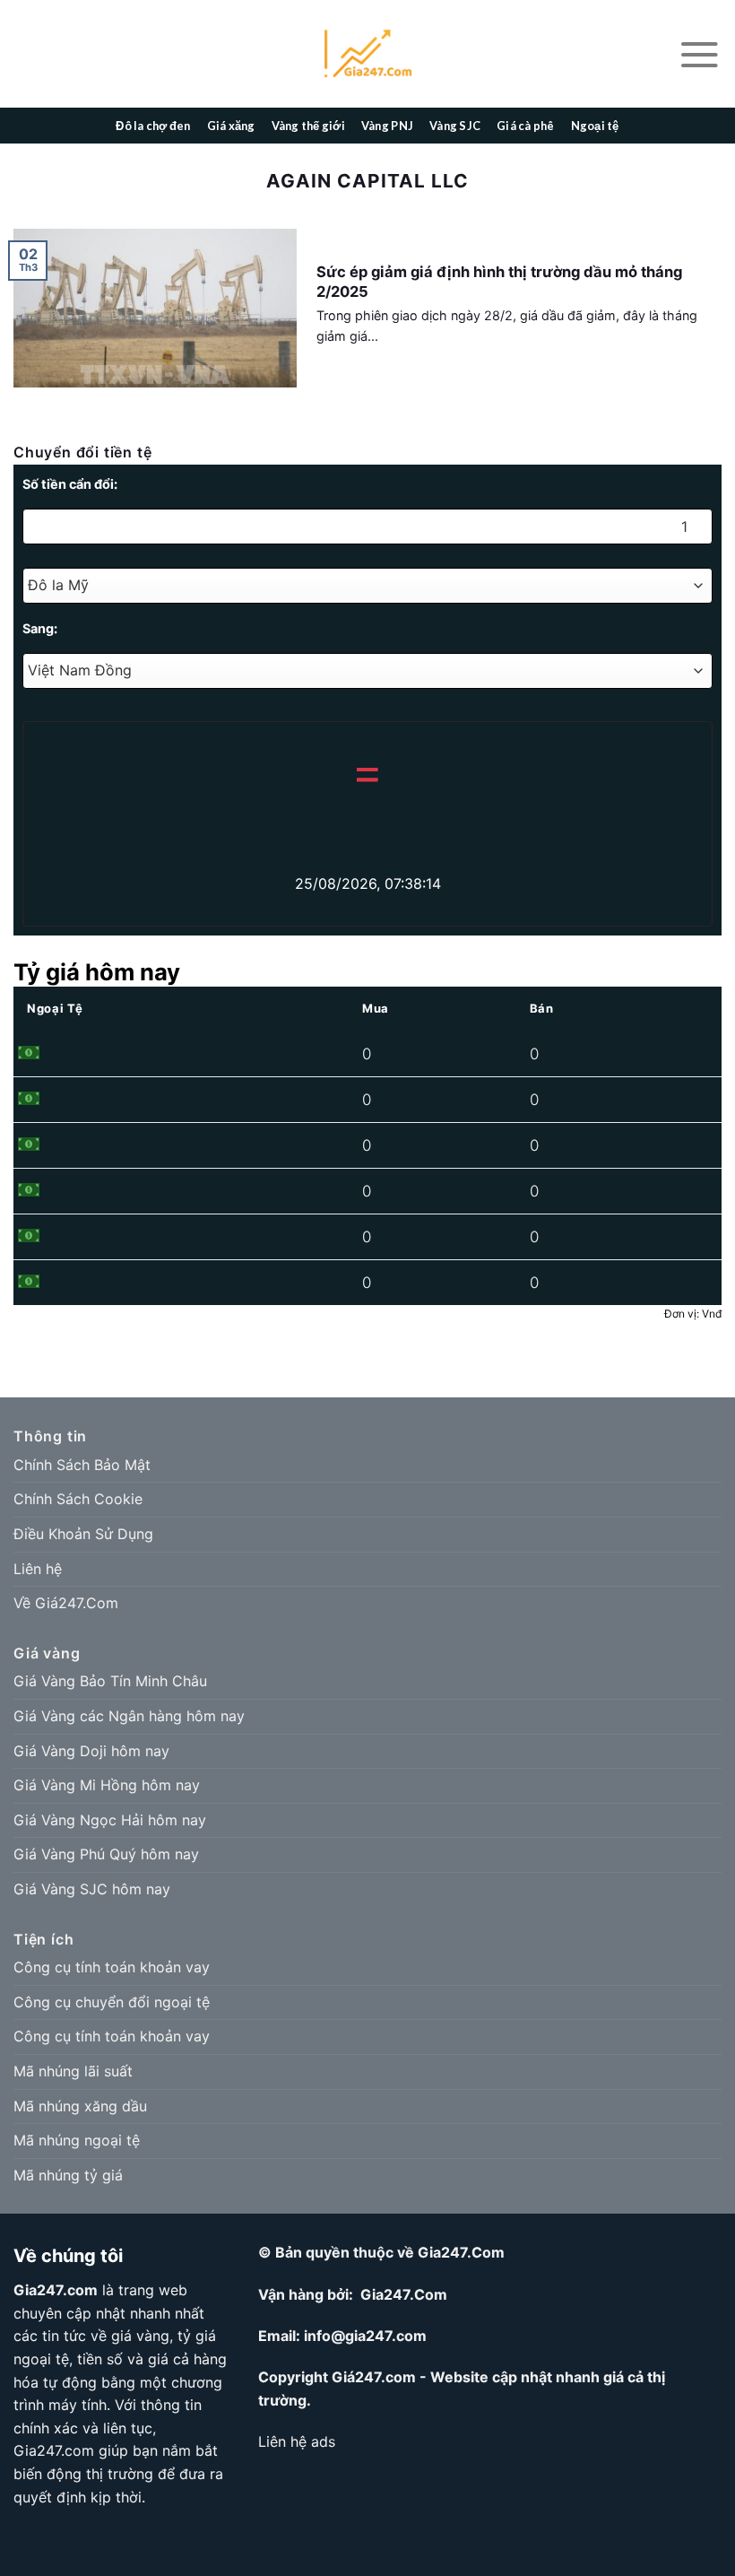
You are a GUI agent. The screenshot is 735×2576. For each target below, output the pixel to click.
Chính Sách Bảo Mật (82, 1465)
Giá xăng (231, 126)
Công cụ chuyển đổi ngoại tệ (112, 2002)
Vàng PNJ (387, 126)
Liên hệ (38, 1569)
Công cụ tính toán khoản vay (112, 1967)
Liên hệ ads (297, 2441)
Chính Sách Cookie (78, 1499)
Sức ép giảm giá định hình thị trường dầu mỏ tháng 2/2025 (499, 282)
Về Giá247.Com (66, 1603)
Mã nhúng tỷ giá (68, 2175)
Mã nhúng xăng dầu (80, 2106)
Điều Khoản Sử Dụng (83, 1534)
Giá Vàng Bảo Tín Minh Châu (110, 1681)
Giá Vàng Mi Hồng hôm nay (107, 1785)
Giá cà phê (526, 126)
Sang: (40, 628)
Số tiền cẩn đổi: (70, 484)
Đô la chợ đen (153, 126)
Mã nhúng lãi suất (73, 2071)
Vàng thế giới (308, 126)
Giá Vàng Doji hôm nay (91, 1751)
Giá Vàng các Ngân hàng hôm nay (129, 1716)
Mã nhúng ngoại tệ (77, 2140)
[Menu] (700, 54)
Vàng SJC (455, 126)
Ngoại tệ (595, 126)
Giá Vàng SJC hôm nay (92, 1889)
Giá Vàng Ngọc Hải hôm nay (110, 1820)
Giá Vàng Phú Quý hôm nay (106, 1854)
